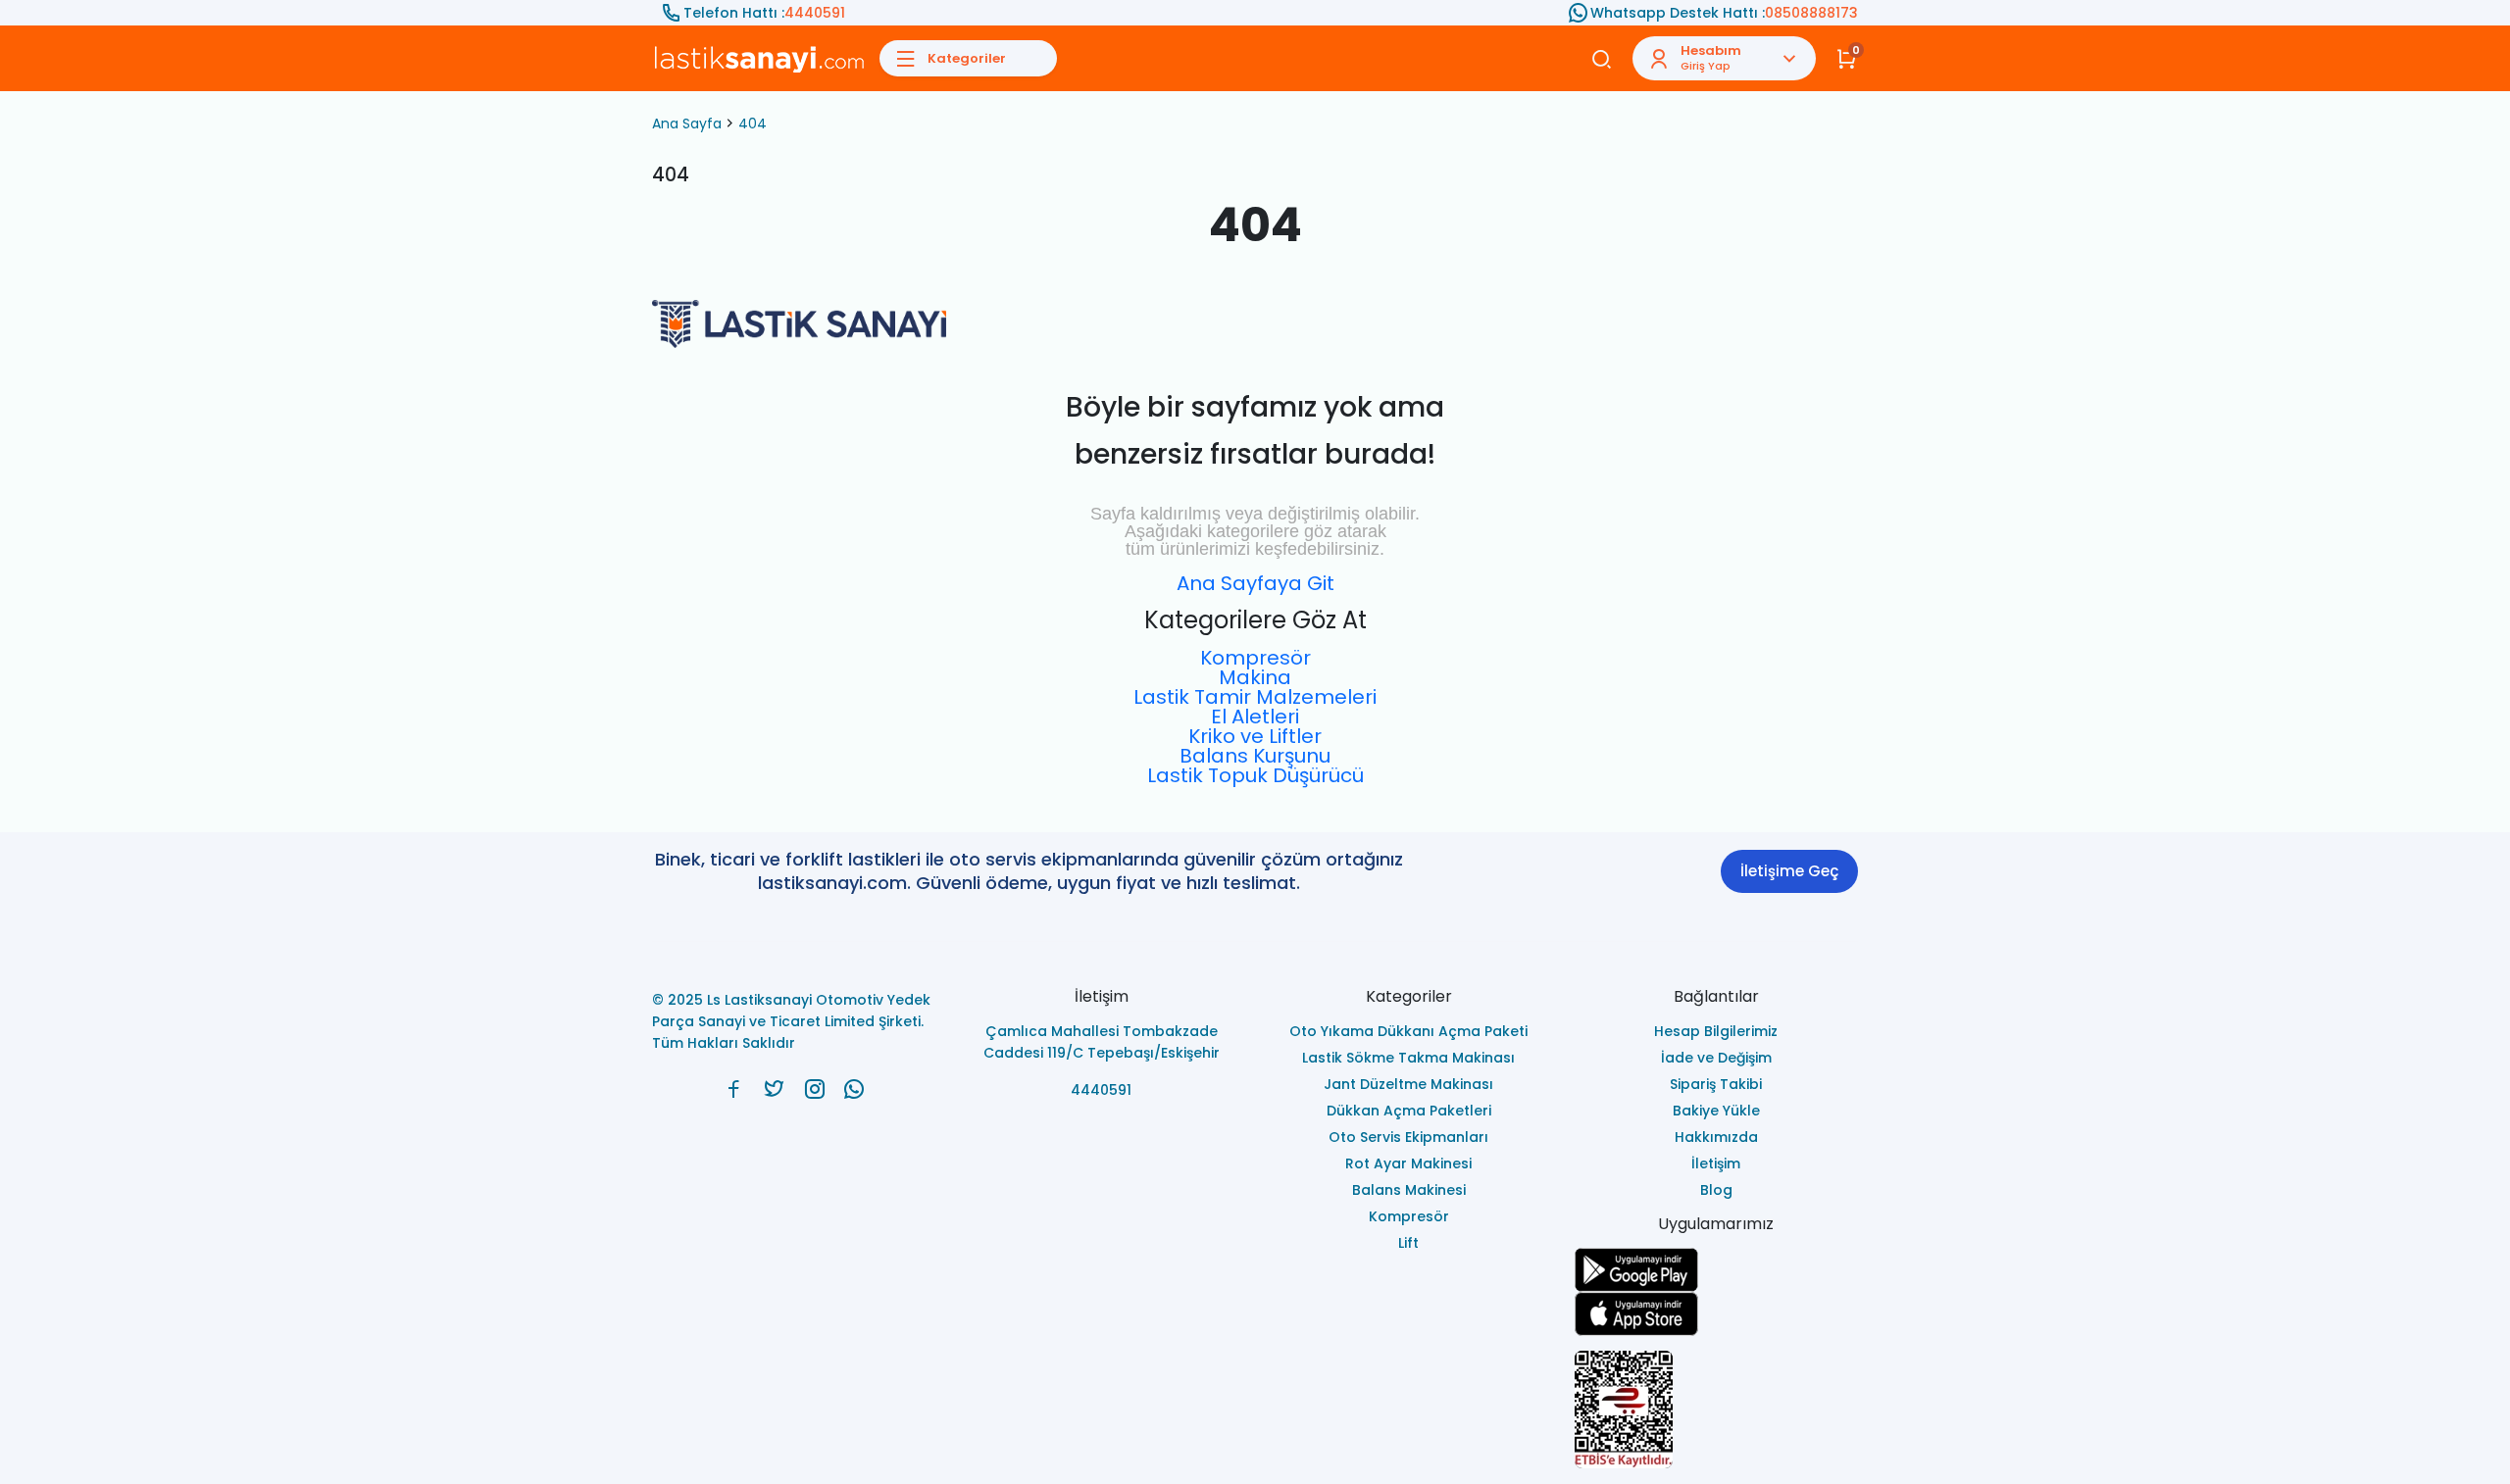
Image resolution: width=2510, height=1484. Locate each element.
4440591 (815, 13)
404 (753, 124)
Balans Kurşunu (1255, 756)
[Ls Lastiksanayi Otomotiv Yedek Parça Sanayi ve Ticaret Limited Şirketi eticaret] (1717, 1410)
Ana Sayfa (687, 124)
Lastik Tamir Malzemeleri (1255, 697)
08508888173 (1811, 13)
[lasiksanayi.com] (734, 1089)
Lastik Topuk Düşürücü (1255, 775)
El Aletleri (1255, 717)
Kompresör (1255, 658)
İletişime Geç (1789, 871)
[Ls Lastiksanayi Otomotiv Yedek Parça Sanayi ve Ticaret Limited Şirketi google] (1717, 1270)
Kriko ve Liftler (1255, 736)
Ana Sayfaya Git (1255, 583)
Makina (1255, 677)
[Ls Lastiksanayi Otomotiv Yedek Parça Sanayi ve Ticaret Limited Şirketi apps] (1717, 1314)
